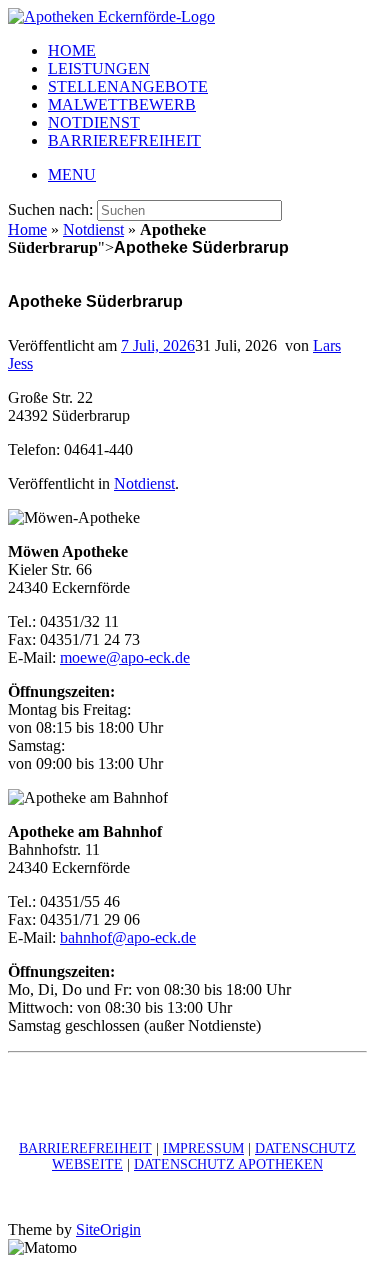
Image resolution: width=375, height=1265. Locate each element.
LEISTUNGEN (99, 68)
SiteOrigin (108, 1229)
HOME (72, 50)
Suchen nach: (50, 209)
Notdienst (93, 229)
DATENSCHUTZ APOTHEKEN (228, 1164)
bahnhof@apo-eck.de (128, 937)
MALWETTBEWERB (122, 104)
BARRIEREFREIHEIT (124, 140)
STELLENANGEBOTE (128, 86)
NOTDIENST (94, 122)
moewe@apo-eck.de (125, 657)
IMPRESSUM (203, 1148)
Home (27, 229)
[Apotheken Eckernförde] (111, 16)
